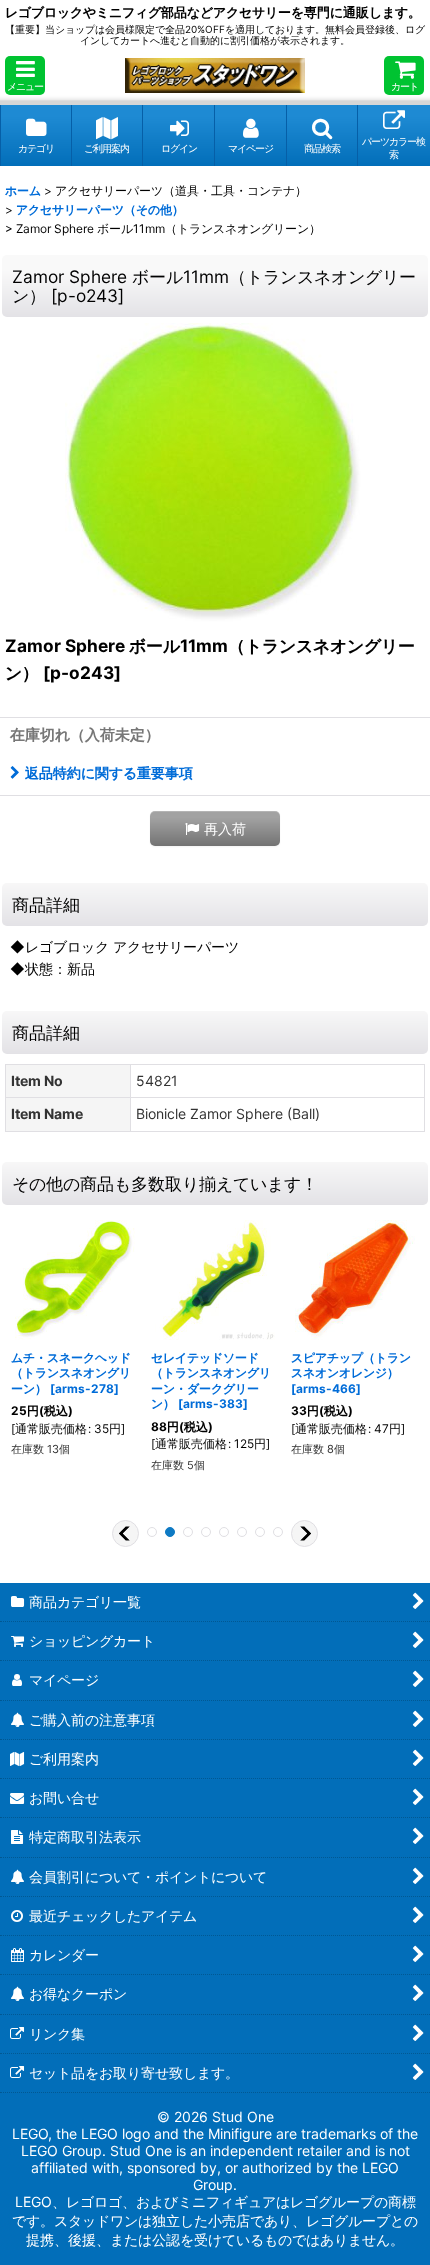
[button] (25, 75)
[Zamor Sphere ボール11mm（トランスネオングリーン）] (215, 472)
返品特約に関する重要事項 (109, 772)
